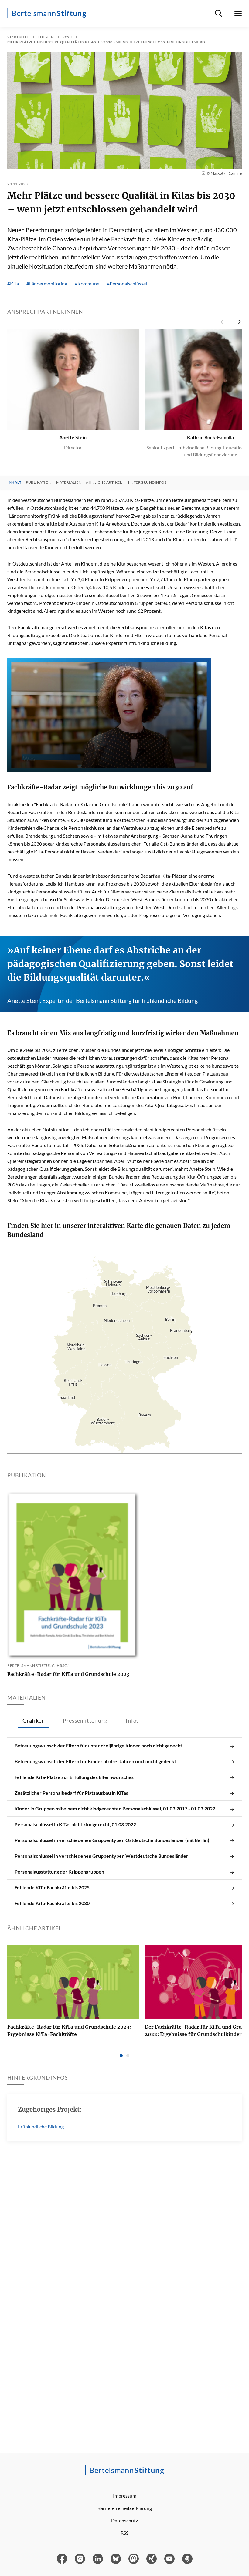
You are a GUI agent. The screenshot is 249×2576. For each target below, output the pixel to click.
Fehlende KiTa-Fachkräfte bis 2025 (52, 1887)
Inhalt (14, 482)
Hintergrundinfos (146, 482)
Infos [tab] (132, 1720)
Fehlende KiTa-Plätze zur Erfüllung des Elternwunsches (74, 1777)
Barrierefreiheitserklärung (125, 2508)
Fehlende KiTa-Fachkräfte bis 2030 (52, 1903)
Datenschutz (124, 2520)
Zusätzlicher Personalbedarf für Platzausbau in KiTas (71, 1793)
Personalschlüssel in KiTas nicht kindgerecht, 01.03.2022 (75, 1824)
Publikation (39, 482)
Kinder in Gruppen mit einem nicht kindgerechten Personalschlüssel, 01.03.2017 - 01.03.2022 (115, 1809)
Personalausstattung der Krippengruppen (59, 1872)
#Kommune (87, 284)
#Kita (13, 284)
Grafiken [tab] (34, 1720)
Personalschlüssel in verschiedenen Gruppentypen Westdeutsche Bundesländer (101, 1856)
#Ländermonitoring (47, 284)
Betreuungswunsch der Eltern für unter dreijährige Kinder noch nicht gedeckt (98, 1745)
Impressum (125, 2496)
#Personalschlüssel (127, 284)
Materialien (69, 482)
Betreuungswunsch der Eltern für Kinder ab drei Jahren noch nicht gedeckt (95, 1761)
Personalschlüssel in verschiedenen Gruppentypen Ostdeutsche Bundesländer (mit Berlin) (112, 1840)
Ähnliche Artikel (104, 482)
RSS (124, 2533)
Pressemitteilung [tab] (85, 1720)
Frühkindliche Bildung (41, 2126)
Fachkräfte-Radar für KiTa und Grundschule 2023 (68, 1674)
